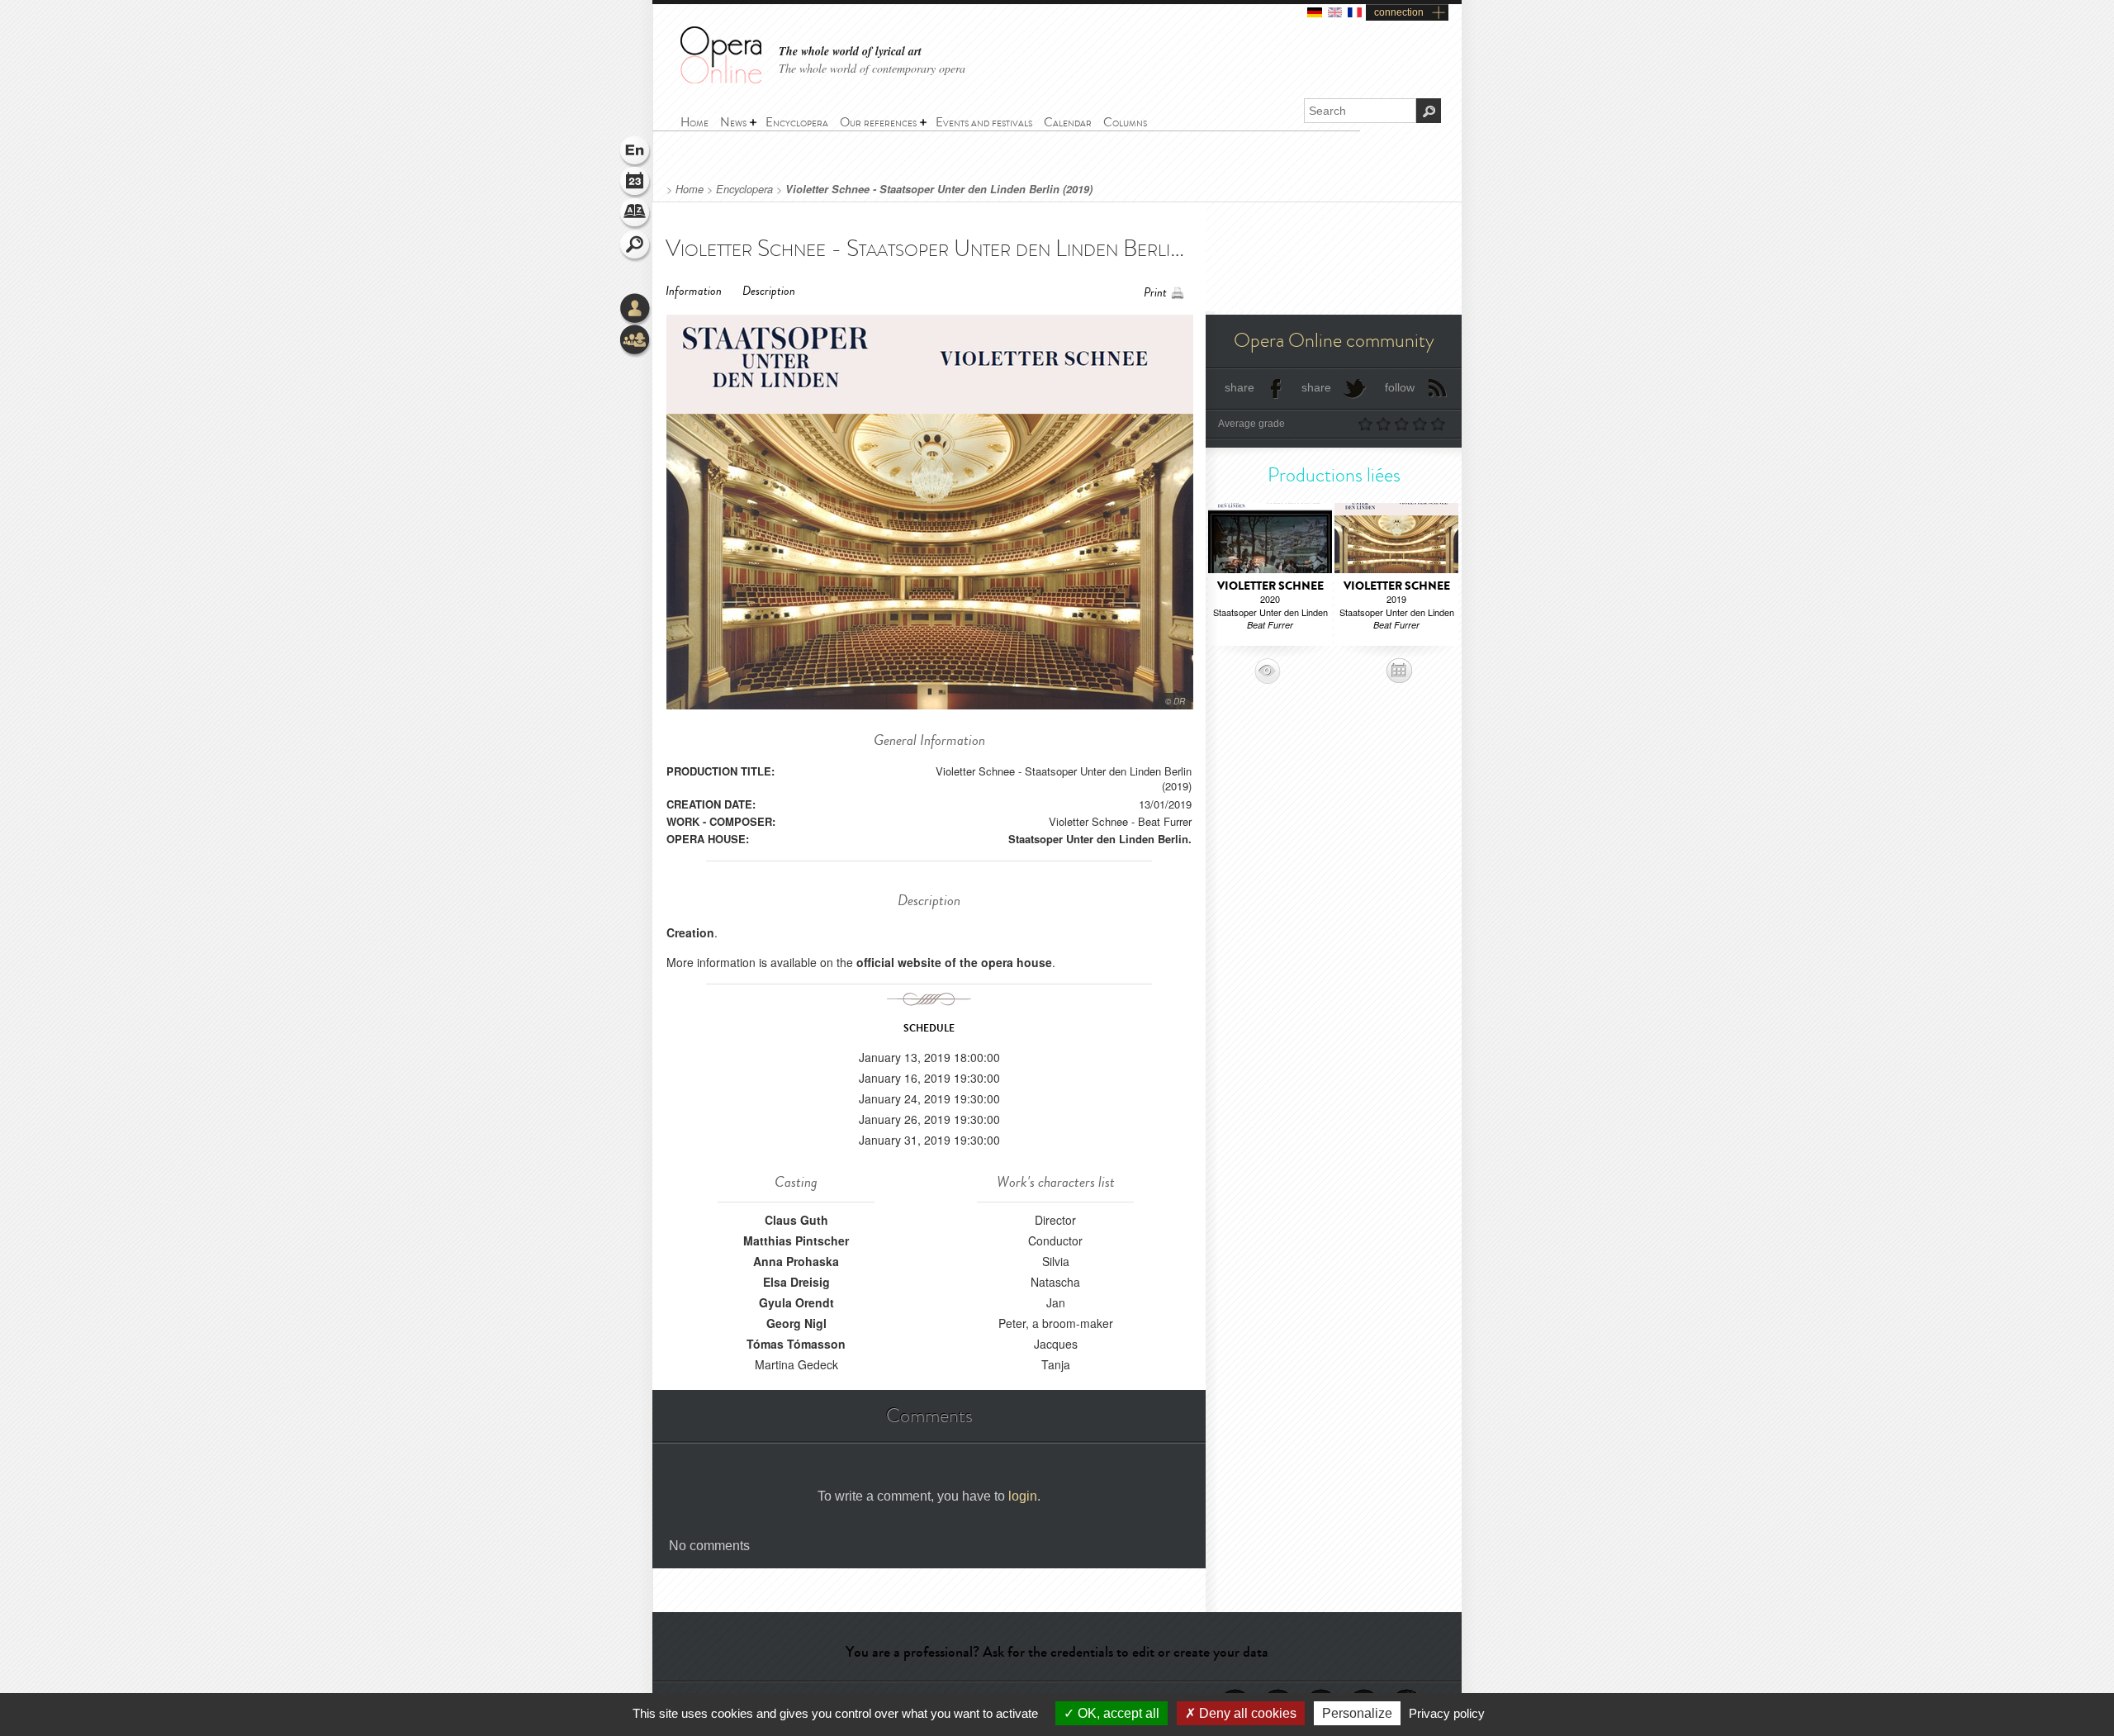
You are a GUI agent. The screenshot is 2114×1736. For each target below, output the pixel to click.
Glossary (636, 215)
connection (1399, 12)
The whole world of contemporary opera (872, 68)
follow (1400, 387)
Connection (636, 310)
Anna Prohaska (796, 1261)
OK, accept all (1117, 1713)
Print (1155, 293)
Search (636, 246)
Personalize (1357, 1713)
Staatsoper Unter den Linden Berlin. (1100, 839)
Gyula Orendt (796, 1302)
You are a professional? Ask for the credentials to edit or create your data (1057, 1652)
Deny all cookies (1246, 1713)
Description (769, 291)
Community (636, 341)
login (1023, 1496)
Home (690, 189)
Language (636, 152)
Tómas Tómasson (796, 1344)
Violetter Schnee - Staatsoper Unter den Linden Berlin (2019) (939, 189)
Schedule (636, 183)
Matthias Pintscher (796, 1240)
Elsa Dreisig (796, 1282)
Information (694, 291)
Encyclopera (744, 189)
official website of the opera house (954, 962)
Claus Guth (796, 1220)
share (1239, 387)
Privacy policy (1447, 1713)
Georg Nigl (796, 1323)
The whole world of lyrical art (850, 52)
